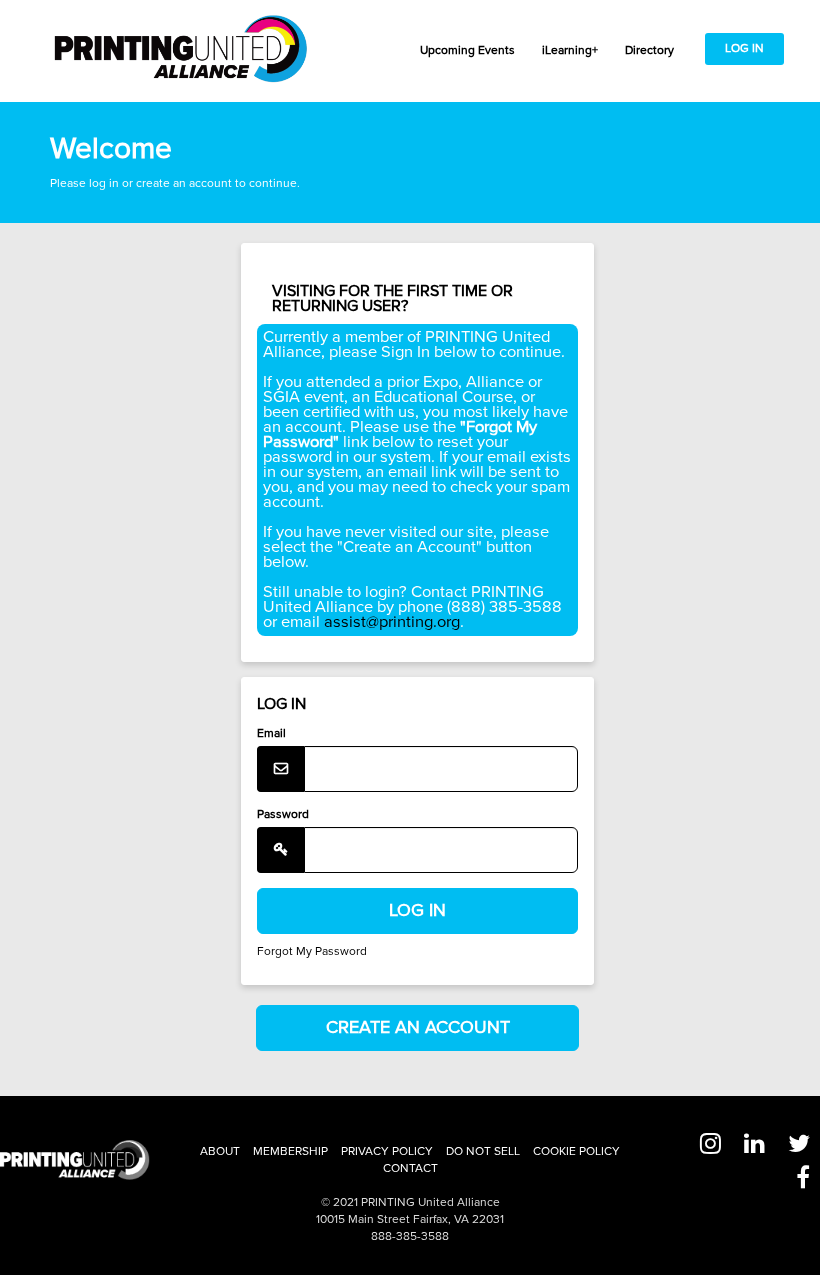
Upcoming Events (467, 50)
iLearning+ (570, 50)
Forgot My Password (312, 951)
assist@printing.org (392, 622)
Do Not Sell (483, 1151)
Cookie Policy (576, 1151)
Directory (649, 50)
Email (271, 733)
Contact (410, 1168)
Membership (290, 1151)
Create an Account (418, 1027)
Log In (744, 48)
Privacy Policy (387, 1151)
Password (283, 814)
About (220, 1151)
